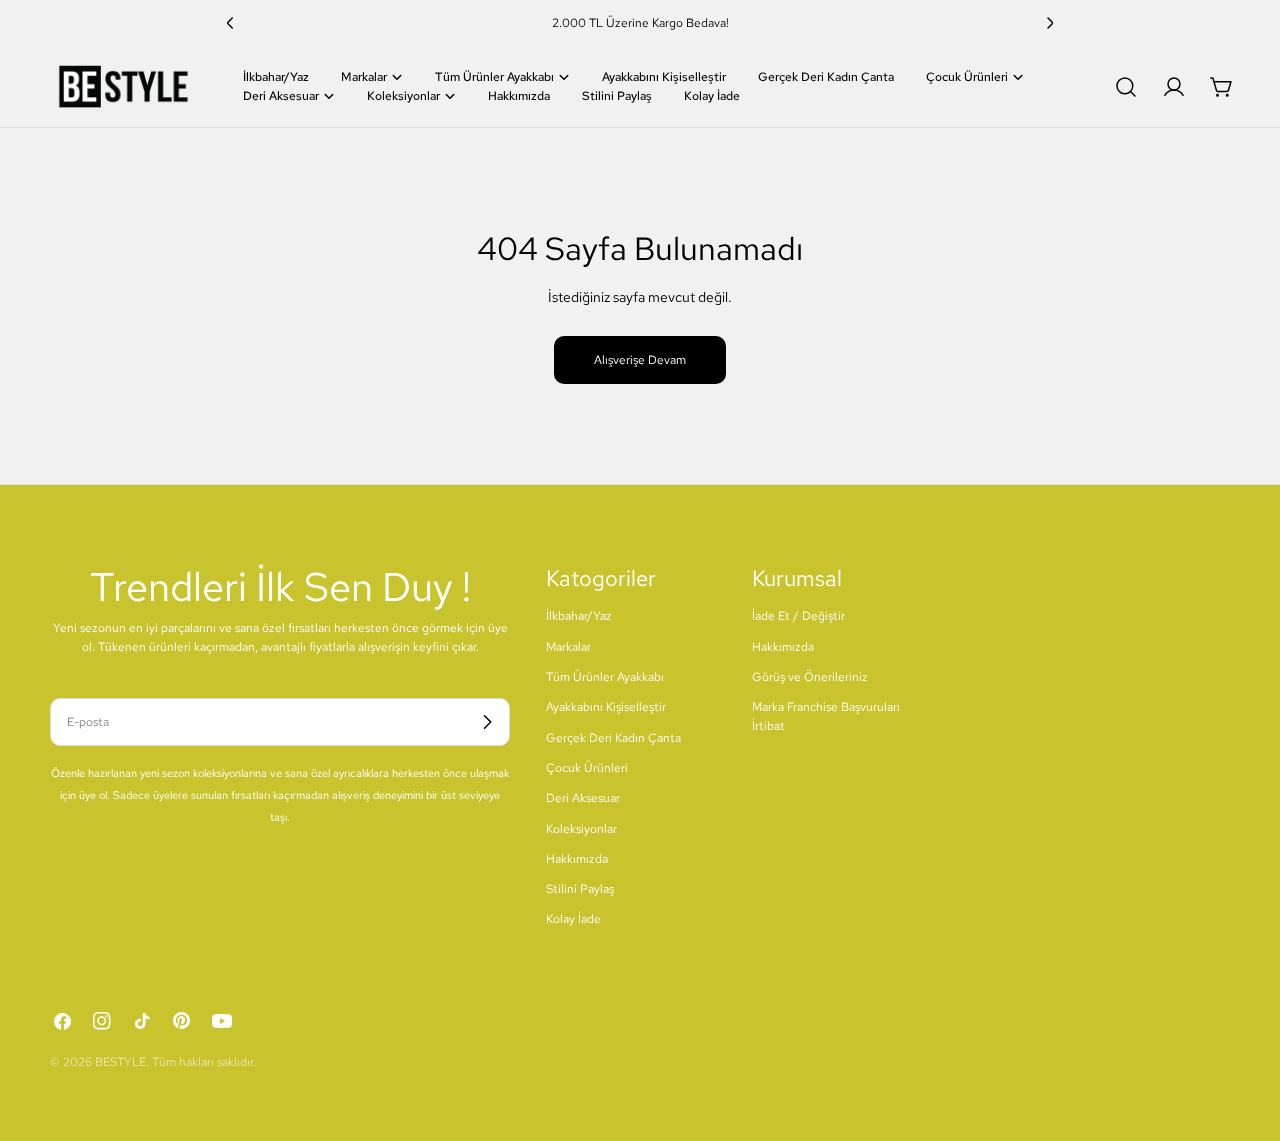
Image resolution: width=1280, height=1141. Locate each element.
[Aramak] (1126, 87)
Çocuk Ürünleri (587, 768)
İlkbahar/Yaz (579, 616)
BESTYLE (120, 1062)
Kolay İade (573, 919)
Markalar (568, 647)
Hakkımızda (577, 859)
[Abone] (487, 722)
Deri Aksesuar (583, 798)
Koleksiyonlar (581, 829)
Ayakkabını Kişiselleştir (606, 707)
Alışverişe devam (640, 360)
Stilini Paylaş (580, 889)
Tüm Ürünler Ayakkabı (605, 677)
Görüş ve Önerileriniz (810, 677)
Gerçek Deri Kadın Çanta (613, 738)
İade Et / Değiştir (798, 616)
